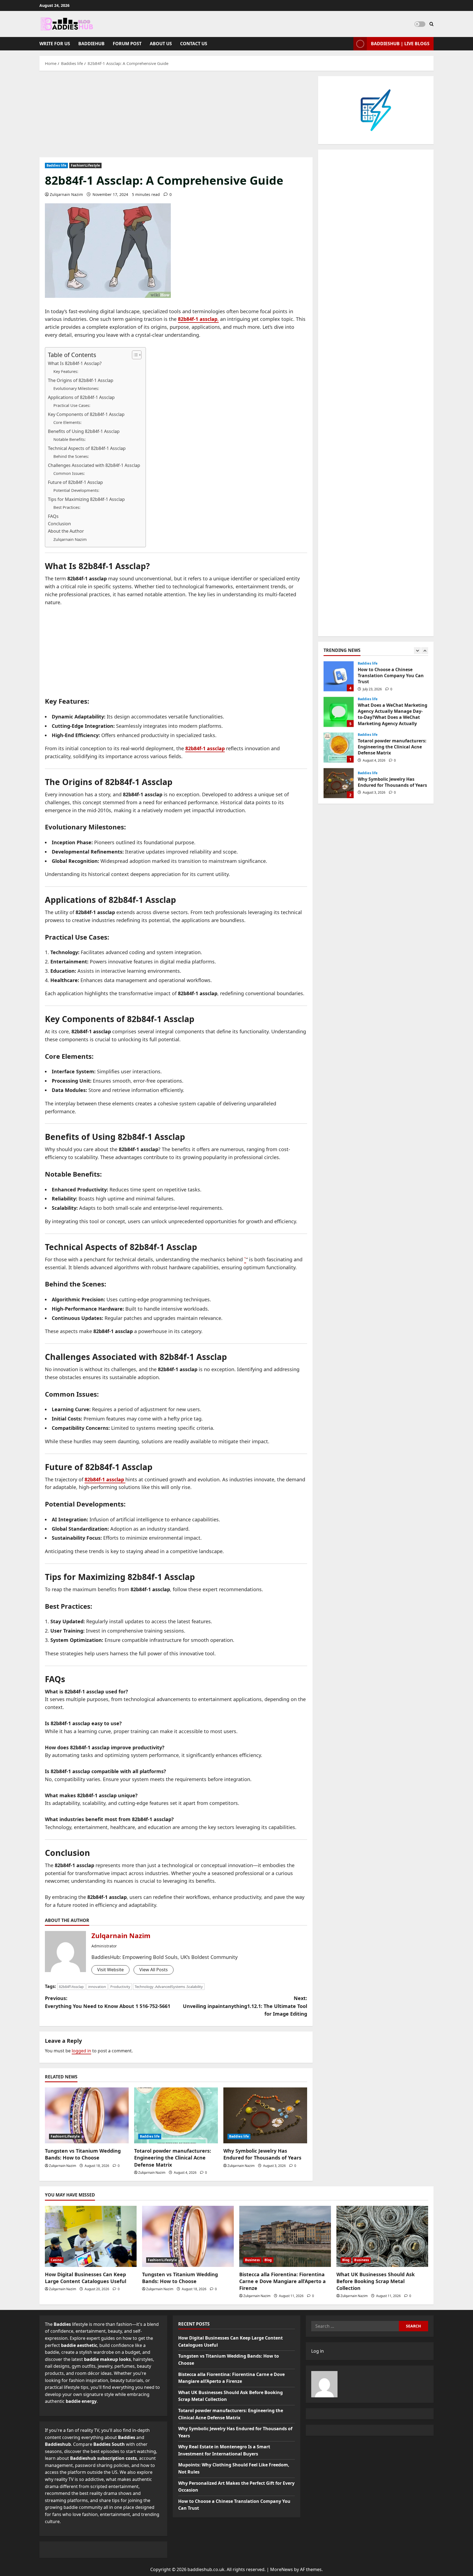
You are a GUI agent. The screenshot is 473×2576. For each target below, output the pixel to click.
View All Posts (154, 1970)
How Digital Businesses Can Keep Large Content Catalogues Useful (86, 2278)
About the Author (66, 531)
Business (252, 2260)
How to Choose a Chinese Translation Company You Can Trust (339, 676)
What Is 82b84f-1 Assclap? (75, 363)
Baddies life (56, 165)
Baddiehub (91, 44)
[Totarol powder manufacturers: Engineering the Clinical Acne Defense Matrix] (176, 2115)
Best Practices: (67, 507)
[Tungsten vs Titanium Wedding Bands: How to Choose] (87, 2115)
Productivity (120, 1987)
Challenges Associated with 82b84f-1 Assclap (94, 465)
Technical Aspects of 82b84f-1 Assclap (87, 448)
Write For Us (55, 44)
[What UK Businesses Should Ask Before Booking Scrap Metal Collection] (382, 2236)
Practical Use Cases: (72, 405)
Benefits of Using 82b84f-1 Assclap (84, 431)
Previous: (108, 2002)
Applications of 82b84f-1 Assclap (81, 397)
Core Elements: (67, 422)
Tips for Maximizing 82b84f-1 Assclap (86, 499)
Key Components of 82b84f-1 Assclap (86, 414)
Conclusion (59, 524)
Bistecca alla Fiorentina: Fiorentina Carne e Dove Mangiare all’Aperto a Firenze (282, 2281)
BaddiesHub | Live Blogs (400, 44)
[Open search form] (432, 24)
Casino (56, 2260)
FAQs (53, 516)
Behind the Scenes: (71, 456)
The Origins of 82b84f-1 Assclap (81, 380)
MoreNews (282, 2569)
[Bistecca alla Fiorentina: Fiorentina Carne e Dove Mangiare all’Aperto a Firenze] (285, 2236)
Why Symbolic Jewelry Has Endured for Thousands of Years (262, 2154)
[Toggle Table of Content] (134, 355)
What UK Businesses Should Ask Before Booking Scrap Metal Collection (376, 2281)
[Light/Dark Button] (420, 24)
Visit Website (110, 1970)
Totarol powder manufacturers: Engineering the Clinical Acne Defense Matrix (173, 2158)
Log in (318, 2351)
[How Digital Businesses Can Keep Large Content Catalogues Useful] (91, 2236)
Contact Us (194, 44)
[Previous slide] (417, 651)
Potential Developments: (76, 490)
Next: (245, 2006)
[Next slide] (425, 651)
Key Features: (66, 371)
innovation (97, 1987)
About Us (161, 44)
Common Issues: (69, 473)
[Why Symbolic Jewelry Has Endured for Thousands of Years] (265, 2115)
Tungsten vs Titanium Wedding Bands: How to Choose (83, 2154)
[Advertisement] (176, 117)
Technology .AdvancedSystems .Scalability (169, 1987)
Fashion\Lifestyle (85, 165)
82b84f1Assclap (71, 1987)
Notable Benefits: (70, 439)
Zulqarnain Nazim (66, 194)
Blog (268, 2260)
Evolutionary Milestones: (76, 388)
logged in (81, 2051)
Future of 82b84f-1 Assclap (75, 482)
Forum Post (127, 44)
